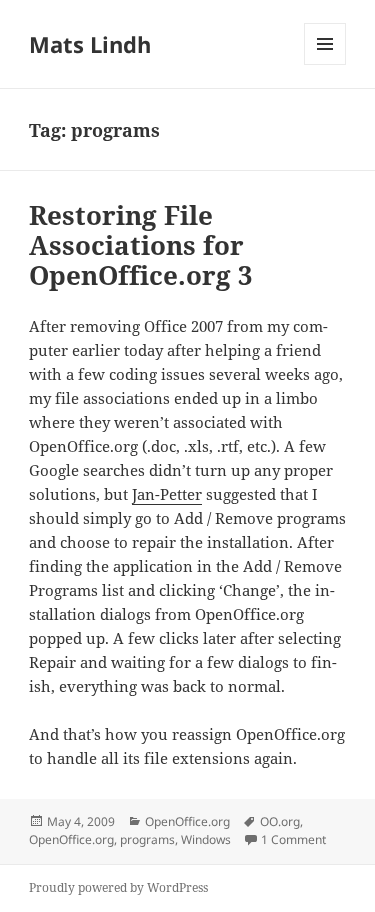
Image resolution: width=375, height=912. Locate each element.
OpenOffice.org (187, 821)
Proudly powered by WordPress (118, 887)
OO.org (280, 821)
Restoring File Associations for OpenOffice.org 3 (141, 245)
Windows (206, 839)
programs (147, 839)
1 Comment (293, 839)
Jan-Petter (167, 494)
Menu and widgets (325, 64)
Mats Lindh (90, 44)
